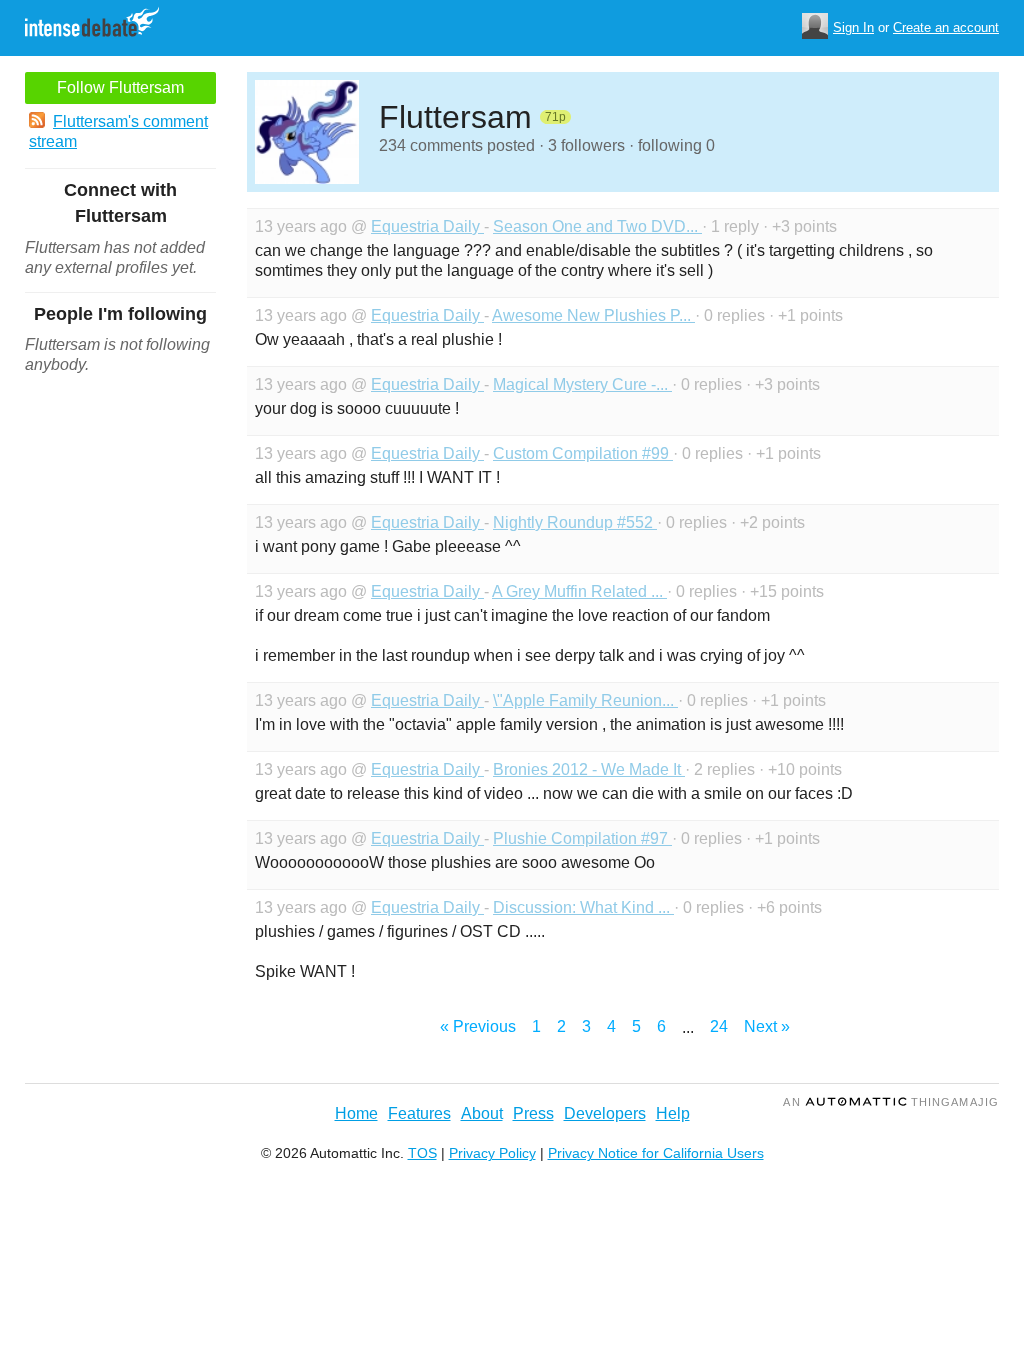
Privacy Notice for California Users (656, 1153)
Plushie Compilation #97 (582, 838)
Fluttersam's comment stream (118, 131)
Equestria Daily (427, 226)
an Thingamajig (891, 1102)
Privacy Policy (492, 1153)
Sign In (853, 27)
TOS (422, 1153)
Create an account (946, 27)
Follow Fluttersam (120, 87)
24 (719, 1026)
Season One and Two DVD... (597, 226)
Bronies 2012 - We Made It (589, 769)
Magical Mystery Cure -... (582, 384)
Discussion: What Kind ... (583, 907)
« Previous (478, 1026)
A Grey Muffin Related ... (579, 591)
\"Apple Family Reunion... (585, 700)
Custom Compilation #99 (583, 453)
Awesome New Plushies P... (593, 315)
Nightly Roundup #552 (575, 522)
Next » (767, 1026)
